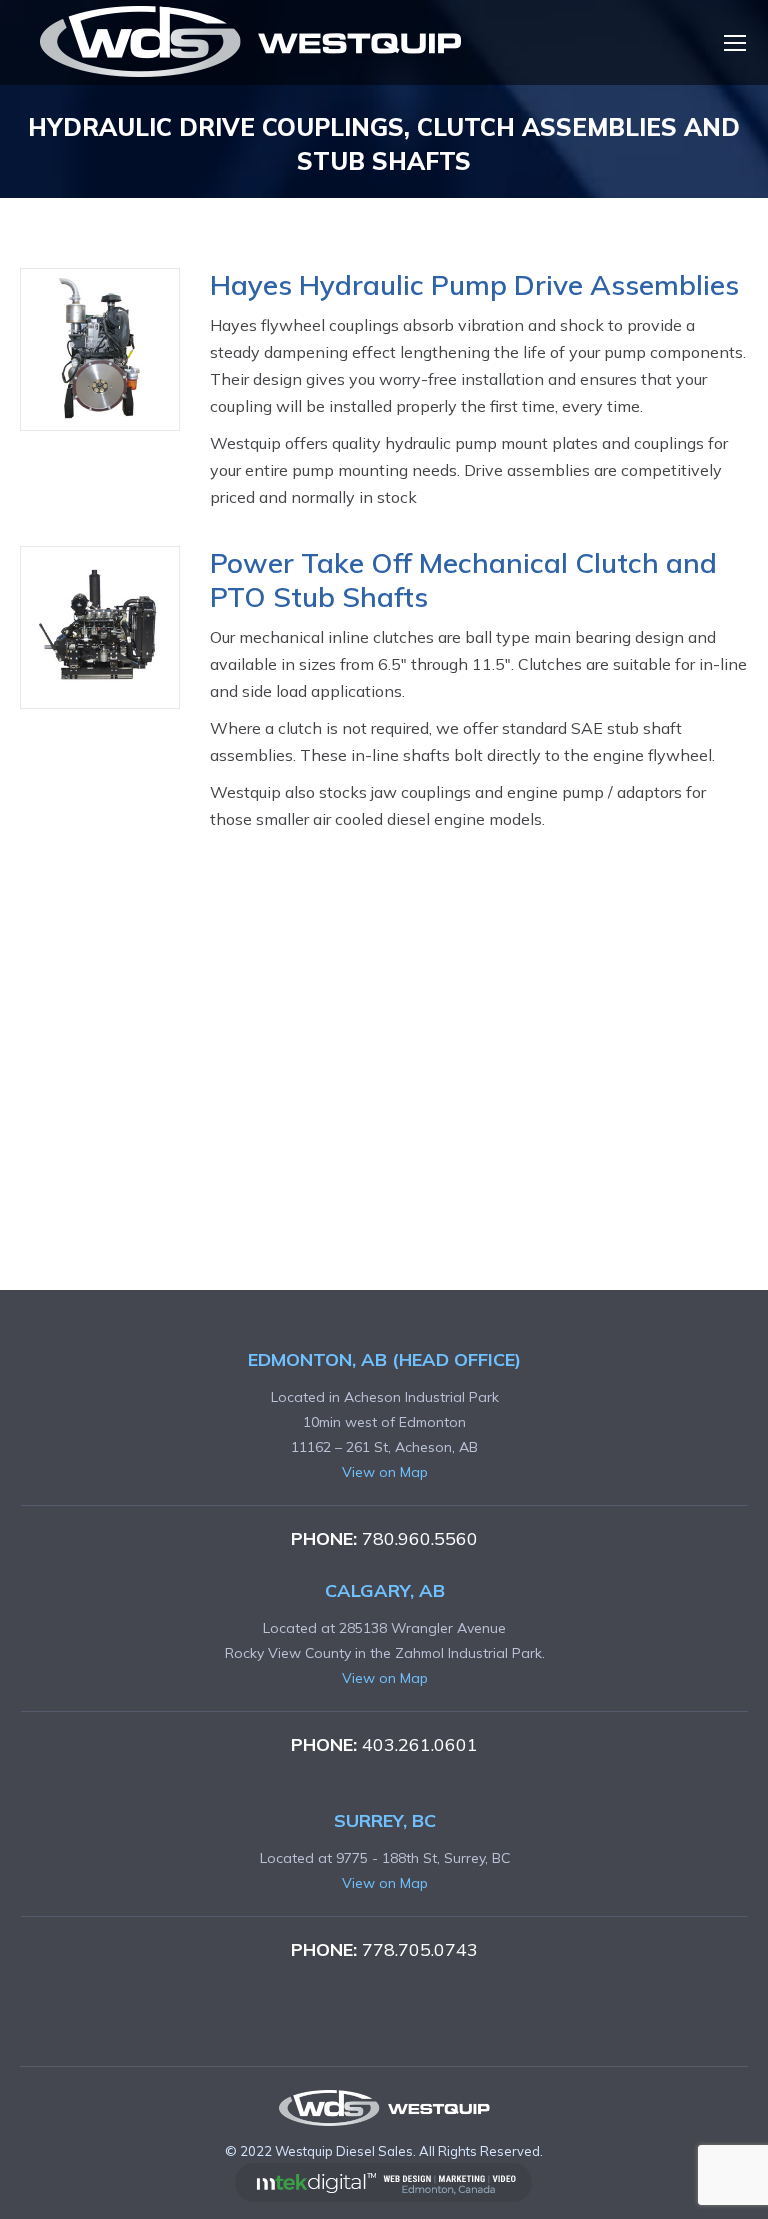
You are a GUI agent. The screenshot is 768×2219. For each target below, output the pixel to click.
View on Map (385, 1472)
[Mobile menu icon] (735, 43)
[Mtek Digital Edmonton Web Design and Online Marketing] (384, 2197)
